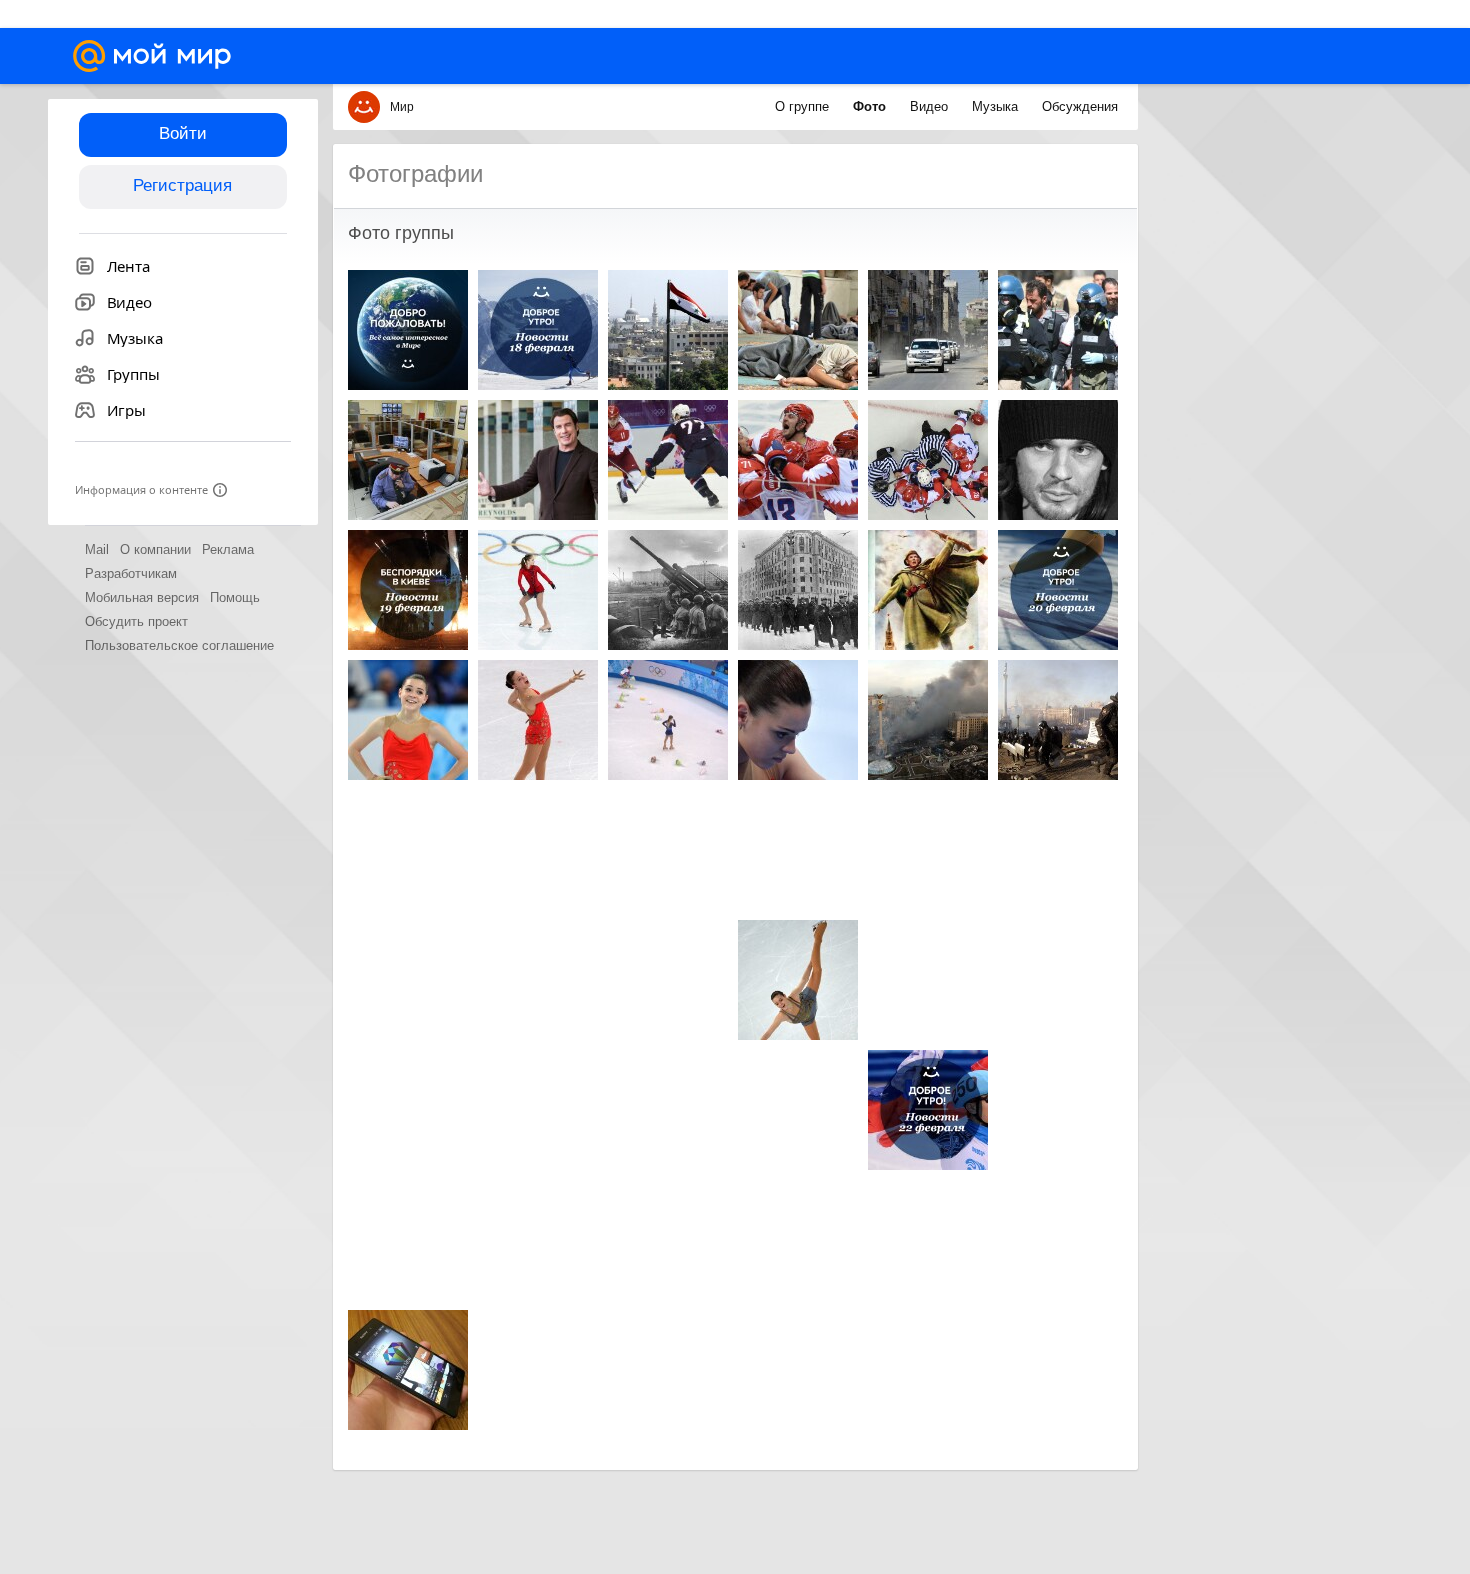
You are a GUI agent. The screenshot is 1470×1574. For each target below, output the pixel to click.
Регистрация (182, 185)
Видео (931, 106)
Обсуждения (1080, 106)
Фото (871, 106)
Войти (183, 133)
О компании (155, 549)
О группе (804, 106)
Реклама (228, 549)
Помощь (235, 597)
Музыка (997, 106)
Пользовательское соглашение (179, 645)
